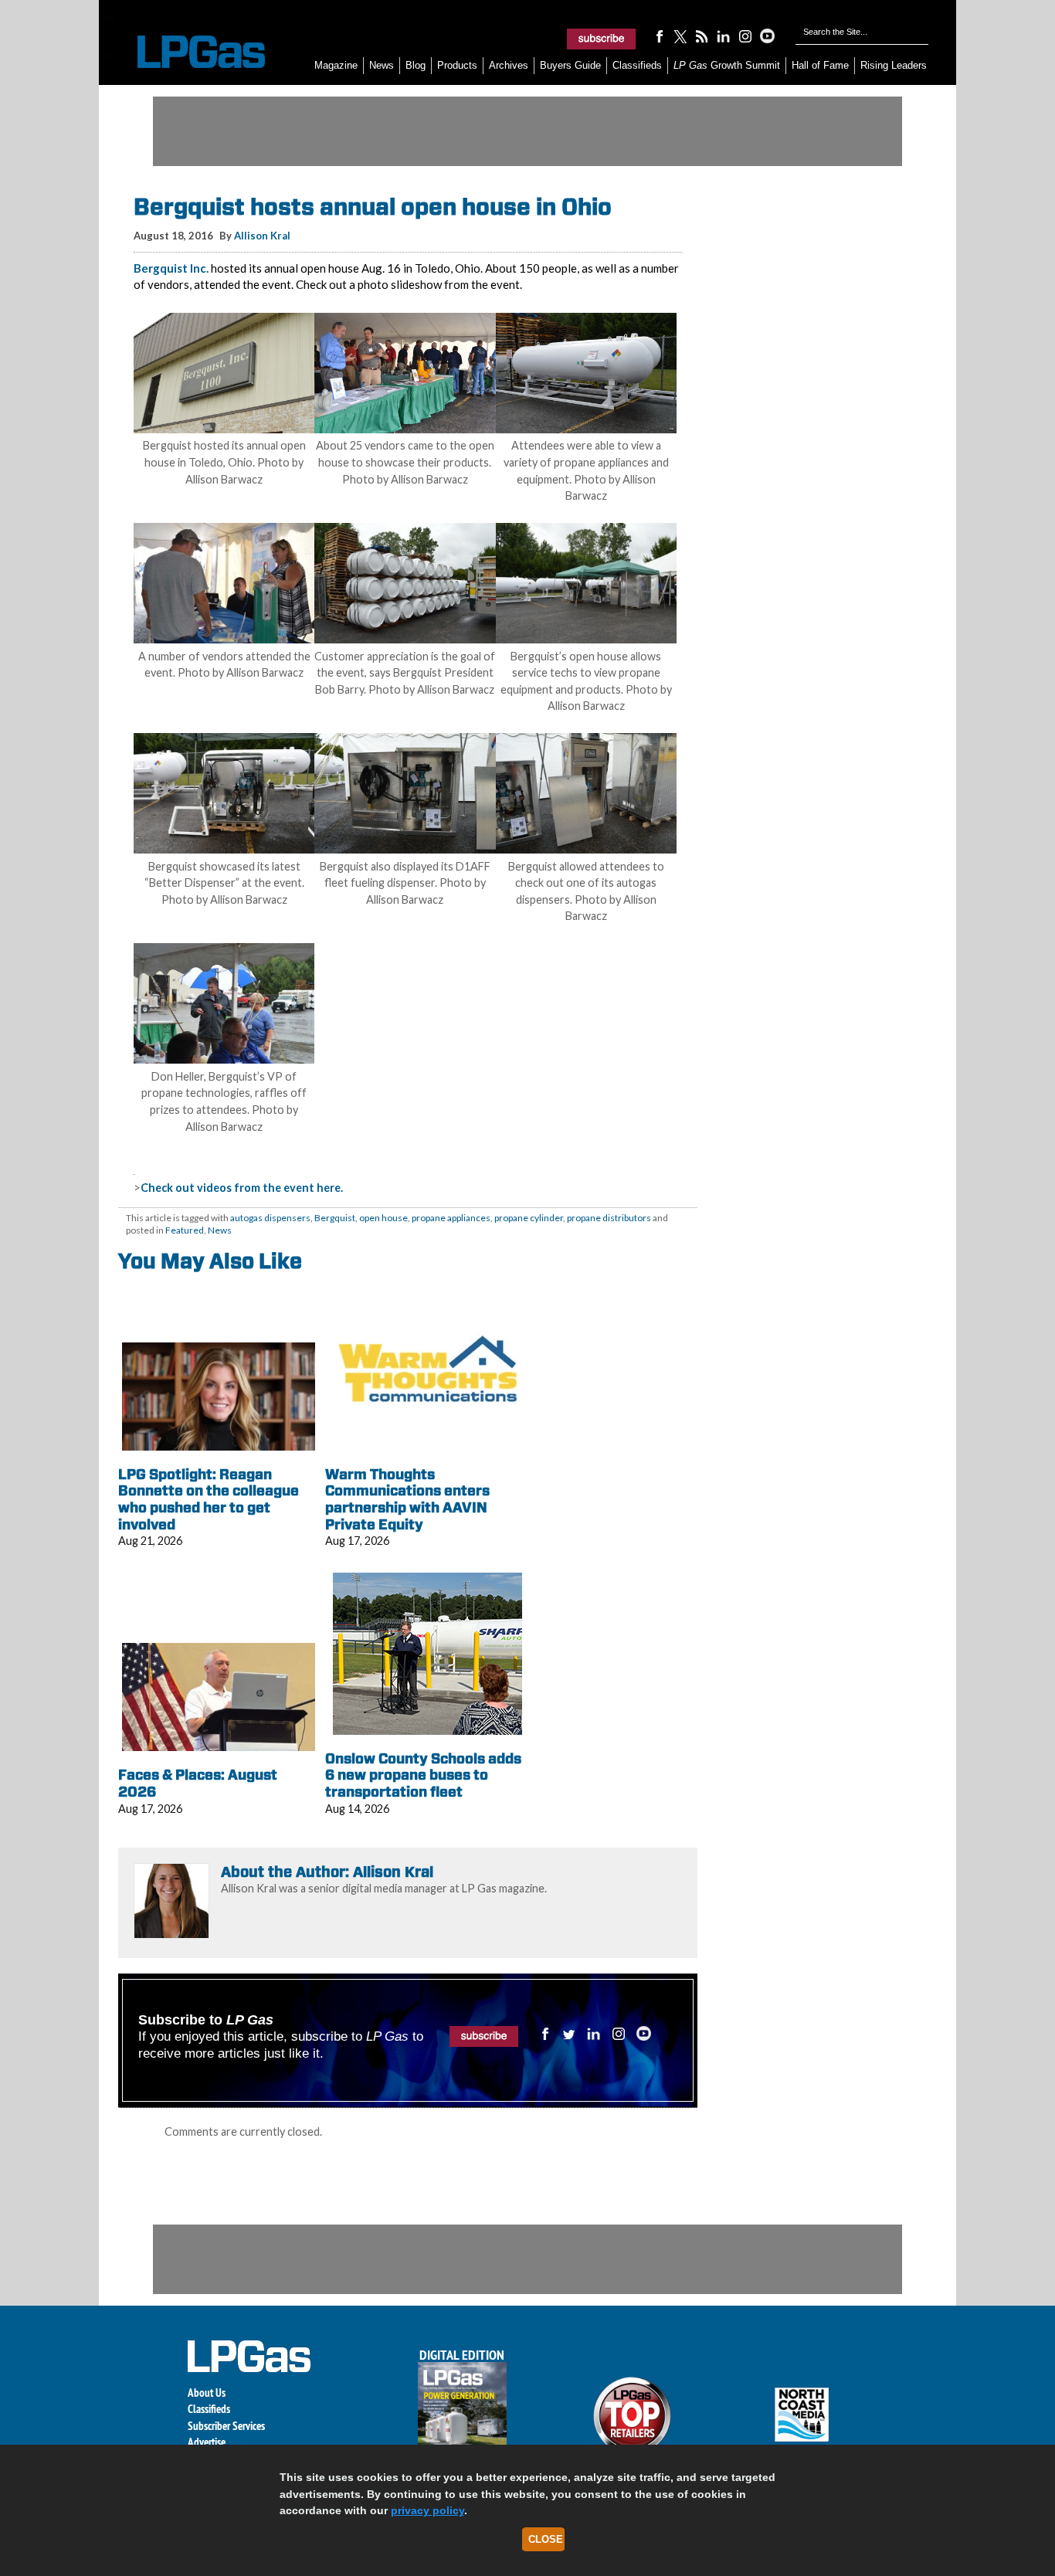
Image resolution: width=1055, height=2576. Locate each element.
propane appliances (451, 1218)
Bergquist (335, 1218)
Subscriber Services (226, 2426)
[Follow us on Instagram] (745, 36)
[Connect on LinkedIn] (724, 36)
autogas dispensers (270, 1218)
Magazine (336, 65)
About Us (207, 2393)
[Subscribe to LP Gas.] (602, 39)
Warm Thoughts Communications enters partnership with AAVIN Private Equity (407, 1499)
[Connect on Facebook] (659, 36)
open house (383, 1218)
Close (546, 2539)
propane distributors (609, 1218)
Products (457, 65)
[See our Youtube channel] (767, 36)
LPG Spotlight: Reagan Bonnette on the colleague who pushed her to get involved (209, 1499)
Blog (416, 65)
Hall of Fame (820, 65)
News (382, 65)
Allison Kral (262, 236)
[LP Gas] (188, 52)
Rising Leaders (894, 65)
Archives (509, 65)
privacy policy (427, 2510)
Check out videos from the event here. (242, 1188)
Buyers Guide (570, 65)
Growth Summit (727, 65)
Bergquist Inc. (171, 268)
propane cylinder (529, 1218)
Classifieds (637, 65)
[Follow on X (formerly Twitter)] (680, 36)
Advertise (207, 2442)
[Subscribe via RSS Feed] (702, 36)
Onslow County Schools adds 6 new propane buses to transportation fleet (423, 1775)
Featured (185, 1230)
